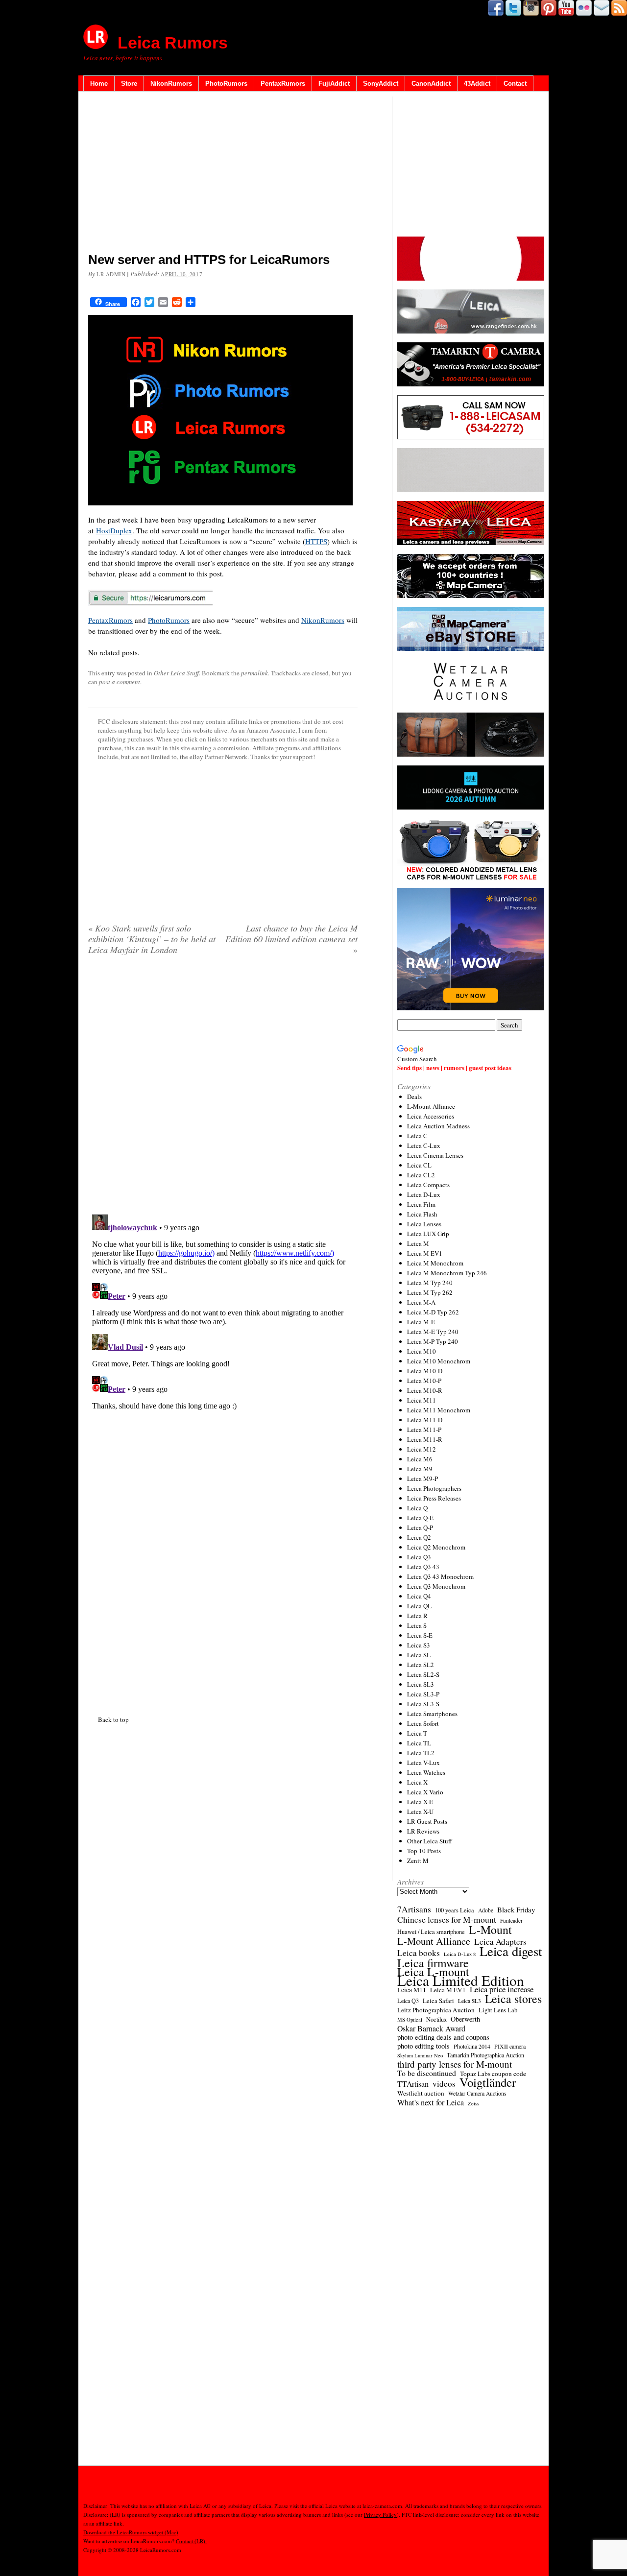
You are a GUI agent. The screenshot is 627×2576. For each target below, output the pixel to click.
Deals (414, 1097)
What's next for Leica (431, 2102)
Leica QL (419, 1606)
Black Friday (516, 1909)
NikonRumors (171, 83)
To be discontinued (427, 2073)
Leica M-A (421, 1302)
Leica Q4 (419, 1596)
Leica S (417, 1625)
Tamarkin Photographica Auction (485, 2055)
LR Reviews (423, 1831)
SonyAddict (381, 83)
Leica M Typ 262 (430, 1292)
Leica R (417, 1616)
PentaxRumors (283, 83)
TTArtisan (413, 2084)
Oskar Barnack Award (431, 2028)
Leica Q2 (419, 1537)
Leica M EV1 (425, 1253)
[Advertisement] (223, 174)
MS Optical (410, 2020)
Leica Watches (426, 1772)
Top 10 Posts (424, 1851)
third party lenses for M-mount (455, 2064)
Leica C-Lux (424, 1145)
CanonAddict (431, 83)
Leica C (417, 1136)
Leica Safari (438, 2001)
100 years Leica (455, 1910)
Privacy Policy (380, 2515)
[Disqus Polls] (223, 1088)
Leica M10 (422, 1351)
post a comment (120, 682)
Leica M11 (422, 1400)
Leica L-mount (433, 1972)
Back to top (113, 1719)
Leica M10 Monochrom (439, 1361)
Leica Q (417, 1508)
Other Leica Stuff (176, 673)
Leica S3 (419, 1645)
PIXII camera (510, 2046)
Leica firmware (433, 1963)
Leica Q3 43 (423, 1567)
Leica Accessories (431, 1116)
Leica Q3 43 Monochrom (440, 1576)
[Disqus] (223, 1333)
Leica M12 (422, 1449)
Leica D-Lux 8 (460, 1954)
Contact (515, 83)
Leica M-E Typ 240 (433, 1332)
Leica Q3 (419, 1557)
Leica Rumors (173, 43)
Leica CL (419, 1165)
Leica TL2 (421, 1753)
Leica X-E (420, 1802)
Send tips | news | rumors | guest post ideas (454, 1067)
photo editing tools (423, 2046)
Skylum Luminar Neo (420, 2055)
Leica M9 (420, 1469)
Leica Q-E (420, 1518)
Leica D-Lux (424, 1194)
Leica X (417, 1782)
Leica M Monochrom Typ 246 (447, 1273)
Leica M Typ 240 (430, 1283)
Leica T (417, 1733)
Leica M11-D (425, 1420)
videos (444, 2084)
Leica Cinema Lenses (435, 1155)
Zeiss (473, 2103)
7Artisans (414, 1909)
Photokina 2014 (472, 2046)
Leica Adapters (500, 1942)
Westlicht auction (421, 2093)
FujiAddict (334, 83)
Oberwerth (465, 2019)
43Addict (477, 83)
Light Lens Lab (498, 2010)
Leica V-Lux (423, 1763)
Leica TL (419, 1743)
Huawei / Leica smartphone (431, 1932)
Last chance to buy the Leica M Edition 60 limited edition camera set (291, 939)
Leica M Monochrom (435, 1263)
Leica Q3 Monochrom (436, 1586)
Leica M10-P (424, 1381)
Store (129, 83)
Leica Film (421, 1204)
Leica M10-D (425, 1371)
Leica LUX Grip (428, 1234)
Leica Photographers (434, 1488)
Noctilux (436, 2019)
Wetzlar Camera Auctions (477, 2093)
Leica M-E (421, 1322)
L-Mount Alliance (431, 1106)
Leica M (418, 1243)
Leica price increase (502, 1989)
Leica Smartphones (432, 1714)
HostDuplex (114, 530)
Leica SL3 (421, 1684)
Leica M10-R (425, 1390)
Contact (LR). (191, 2541)
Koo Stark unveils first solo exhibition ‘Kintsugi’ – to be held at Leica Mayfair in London (152, 939)
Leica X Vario (425, 1792)
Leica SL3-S (423, 1704)
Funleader (511, 1920)
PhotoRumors (226, 83)
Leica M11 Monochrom (439, 1410)
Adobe (486, 1910)
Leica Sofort (423, 1723)
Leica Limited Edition (461, 1980)
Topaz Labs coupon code (493, 2074)
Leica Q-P (420, 1527)
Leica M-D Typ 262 (433, 1312)
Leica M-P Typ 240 (433, 1341)
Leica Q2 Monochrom (436, 1547)
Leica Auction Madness (438, 1126)
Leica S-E (420, 1635)
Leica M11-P (424, 1430)
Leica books (419, 1953)
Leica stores (513, 1999)
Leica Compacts (428, 1185)
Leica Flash (422, 1214)
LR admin (111, 274)
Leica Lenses (424, 1224)
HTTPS (316, 541)
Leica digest (511, 1951)
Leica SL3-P (423, 1694)
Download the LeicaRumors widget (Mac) (131, 2532)
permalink (254, 673)
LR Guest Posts (427, 1821)
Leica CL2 (421, 1175)
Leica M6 (420, 1459)
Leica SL (419, 1655)
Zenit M (418, 1860)
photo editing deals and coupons (443, 2037)
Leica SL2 (421, 1665)
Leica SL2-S (423, 1674)
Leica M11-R (425, 1439)
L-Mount (490, 1930)
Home (99, 83)
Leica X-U (420, 1812)
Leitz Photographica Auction (436, 2010)
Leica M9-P (422, 1479)
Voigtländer (488, 2082)
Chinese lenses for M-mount (447, 1919)
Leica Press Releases (434, 1498)
